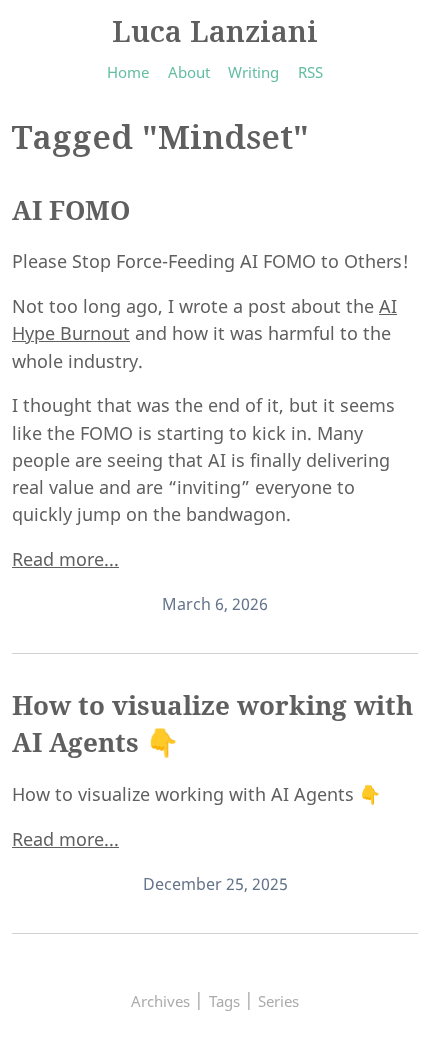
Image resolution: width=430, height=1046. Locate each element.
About (189, 72)
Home (128, 72)
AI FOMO (71, 210)
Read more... (65, 559)
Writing (253, 72)
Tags (224, 1001)
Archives (160, 1001)
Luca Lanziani (215, 30)
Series (278, 1001)
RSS (310, 72)
